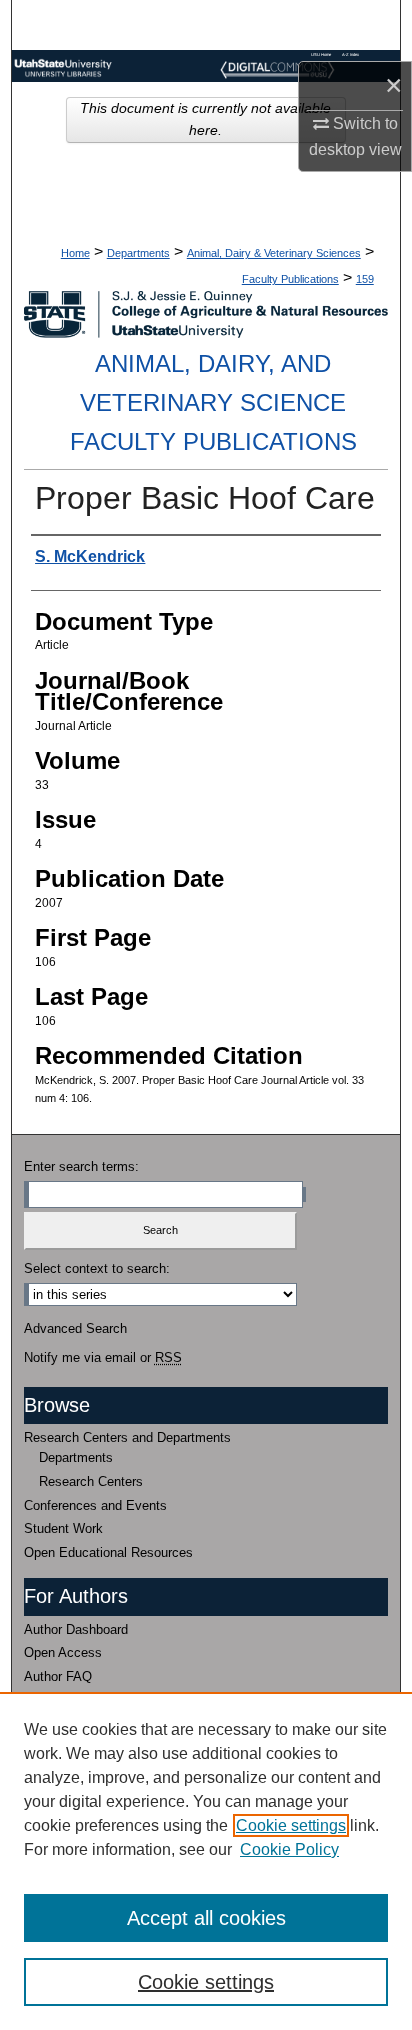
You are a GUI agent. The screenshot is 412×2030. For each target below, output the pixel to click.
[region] (206, 1861)
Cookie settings (291, 1825)
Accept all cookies (206, 1918)
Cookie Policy (289, 1849)
